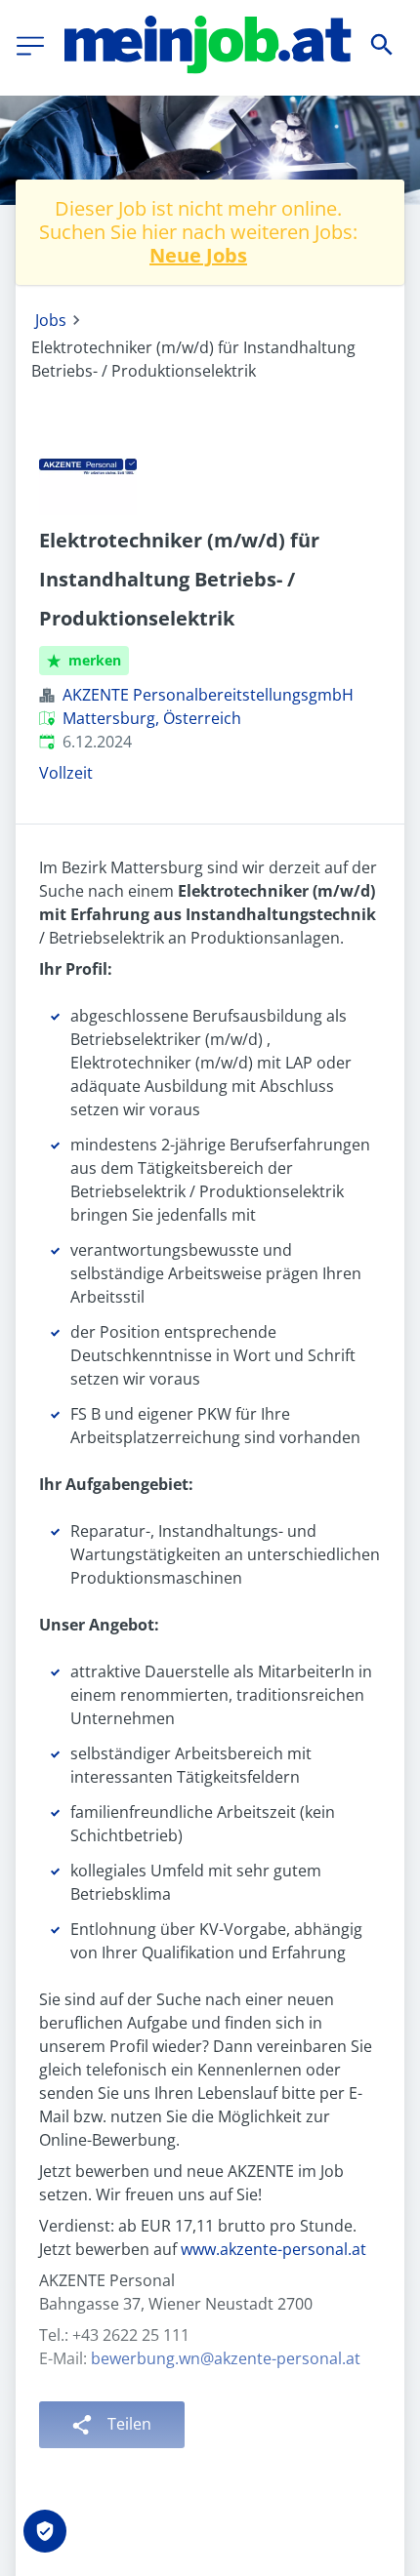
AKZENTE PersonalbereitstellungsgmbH (208, 695)
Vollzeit (66, 773)
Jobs (51, 320)
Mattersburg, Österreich (152, 718)
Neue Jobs (198, 255)
